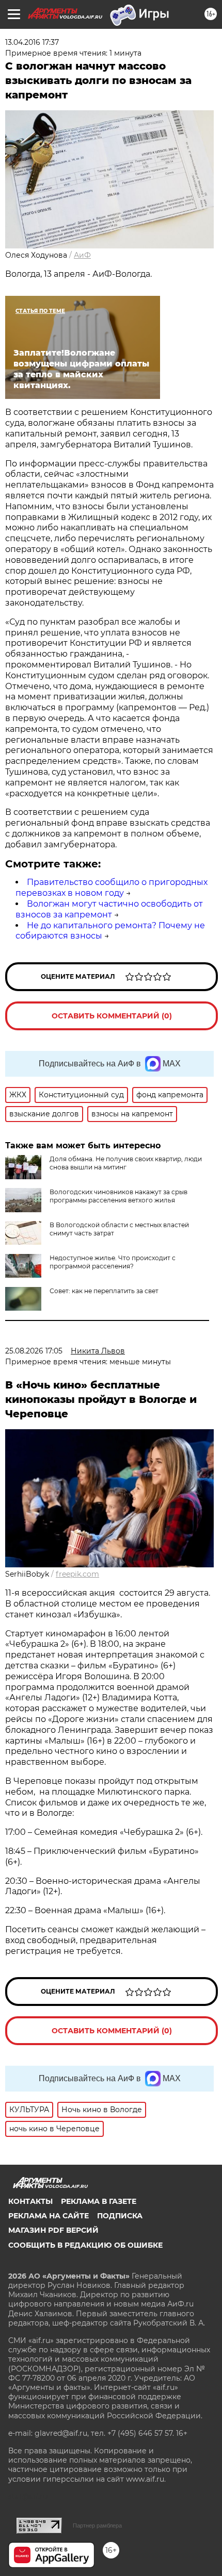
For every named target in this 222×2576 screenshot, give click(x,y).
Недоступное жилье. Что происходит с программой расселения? (113, 1262)
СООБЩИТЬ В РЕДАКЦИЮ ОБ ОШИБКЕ (85, 2245)
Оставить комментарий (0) (112, 1016)
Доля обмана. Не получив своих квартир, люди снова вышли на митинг (126, 1163)
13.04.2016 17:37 (32, 42)
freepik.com (77, 1574)
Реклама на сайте (49, 2216)
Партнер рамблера (97, 2525)
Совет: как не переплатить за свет (104, 1291)
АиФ (82, 255)
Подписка (120, 2216)
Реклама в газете (99, 2201)
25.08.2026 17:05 (34, 1351)
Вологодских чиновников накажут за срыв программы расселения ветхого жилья (118, 1196)
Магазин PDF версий (53, 2230)
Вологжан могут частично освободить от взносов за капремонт (109, 909)
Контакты (30, 2201)
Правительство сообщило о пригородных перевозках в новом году (112, 888)
